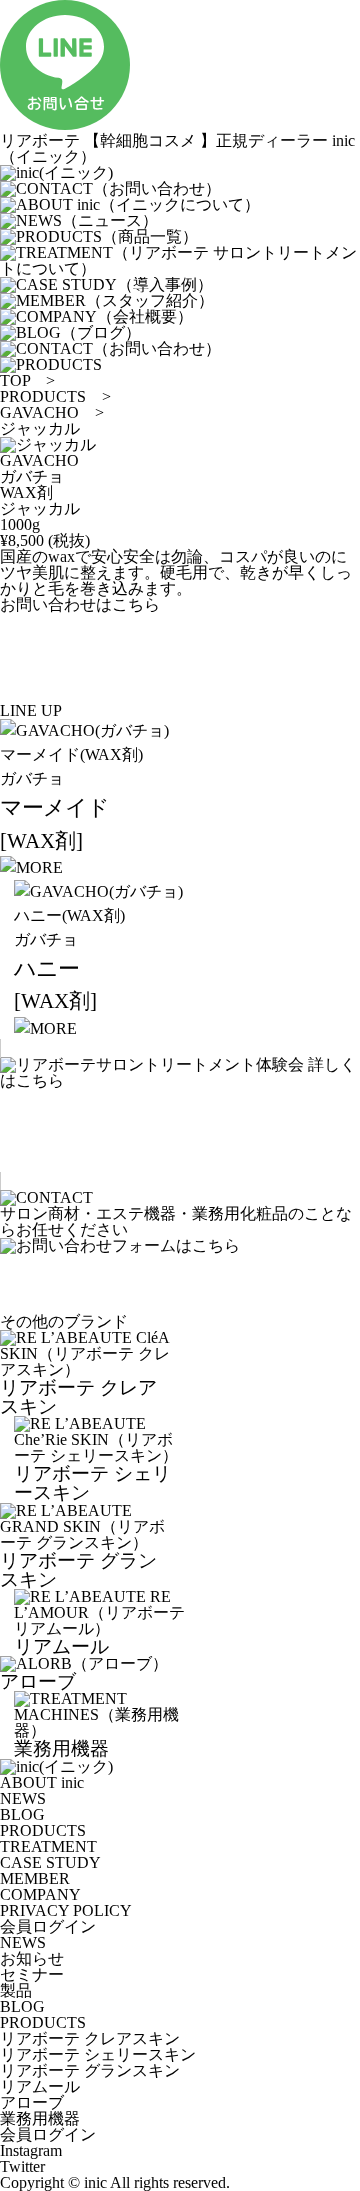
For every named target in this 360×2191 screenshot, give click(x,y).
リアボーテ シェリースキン (98, 2054)
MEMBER (35, 1878)
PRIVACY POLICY (66, 1910)
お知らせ (32, 1958)
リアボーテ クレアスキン (90, 2038)
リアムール (40, 2086)
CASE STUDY (50, 1862)
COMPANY (40, 1894)
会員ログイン (48, 1926)
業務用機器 (40, 2118)
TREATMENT (48, 1846)
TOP (15, 380)
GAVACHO (39, 412)
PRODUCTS (43, 396)
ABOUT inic (42, 1782)
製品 (16, 1990)
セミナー (32, 1974)
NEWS (23, 1798)
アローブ (32, 2102)
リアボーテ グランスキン (90, 2070)
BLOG (22, 1814)
